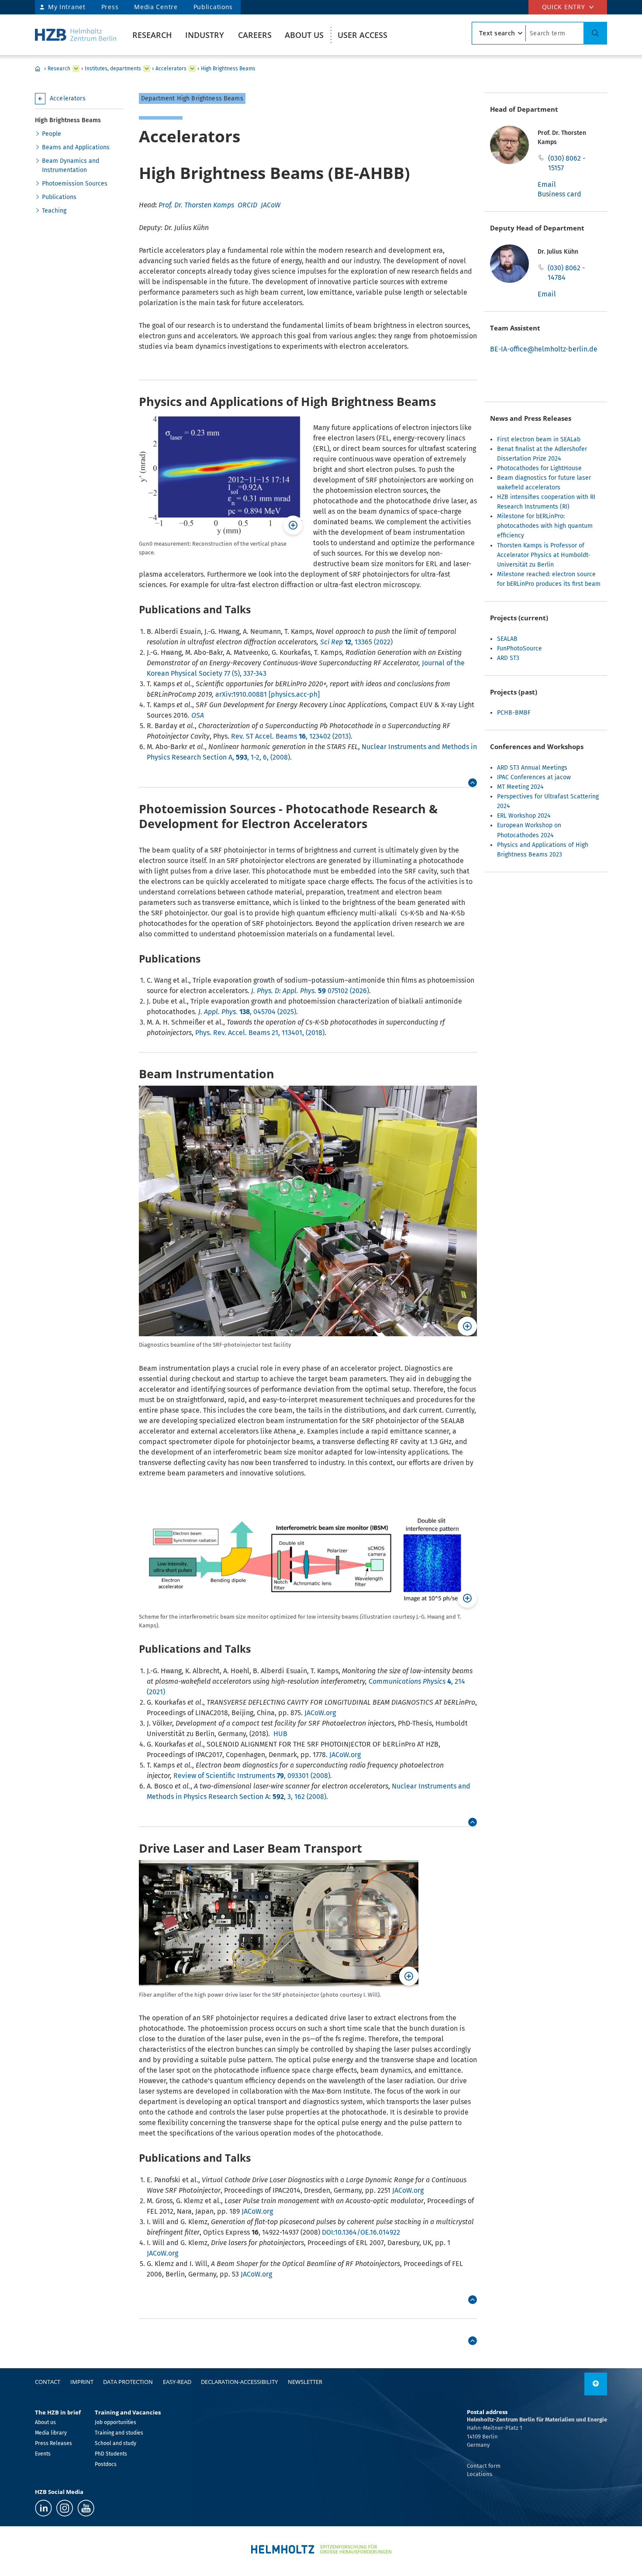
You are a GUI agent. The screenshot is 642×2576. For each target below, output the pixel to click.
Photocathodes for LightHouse (539, 468)
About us (304, 35)
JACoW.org (320, 1713)
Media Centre (156, 7)
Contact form (484, 2466)
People (52, 134)
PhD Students (111, 2454)
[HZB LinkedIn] (43, 2508)
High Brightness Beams (228, 69)
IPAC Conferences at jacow (534, 777)
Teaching (54, 211)
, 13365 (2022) (356, 642)
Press (110, 7)
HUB (280, 1734)
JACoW (271, 205)
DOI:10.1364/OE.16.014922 (361, 2232)
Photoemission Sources (75, 184)
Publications (213, 7)
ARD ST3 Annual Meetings (532, 768)
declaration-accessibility (239, 2382)
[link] (473, 783)
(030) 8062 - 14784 (566, 273)
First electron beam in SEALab (539, 439)
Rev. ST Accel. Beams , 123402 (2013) (291, 736)
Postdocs (106, 2464)
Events (43, 2454)
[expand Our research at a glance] (147, 69)
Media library (51, 2433)
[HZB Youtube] (86, 2508)
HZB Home (38, 69)
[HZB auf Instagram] (65, 2508)
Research (152, 35)
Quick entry (564, 7)
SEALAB (507, 639)
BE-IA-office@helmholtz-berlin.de (544, 349)
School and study (116, 2443)
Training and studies (119, 2433)
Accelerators (171, 69)
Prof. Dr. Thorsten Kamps (196, 205)
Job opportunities (116, 2422)
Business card (559, 194)
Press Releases (53, 2443)
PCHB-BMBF (514, 713)
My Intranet (67, 7)
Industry (205, 35)
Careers (255, 35)
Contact (48, 2382)
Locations (480, 2474)
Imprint (82, 2382)
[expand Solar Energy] (192, 69)
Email (547, 184)
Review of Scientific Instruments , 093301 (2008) (252, 1776)
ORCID (247, 205)
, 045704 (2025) (247, 1012)
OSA (198, 715)
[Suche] (595, 33)
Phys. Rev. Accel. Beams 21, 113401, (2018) (260, 1033)
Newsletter (305, 2382)
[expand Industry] (76, 69)
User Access (362, 35)
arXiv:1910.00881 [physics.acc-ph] (267, 694)
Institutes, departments (113, 69)
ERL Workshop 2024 (524, 816)
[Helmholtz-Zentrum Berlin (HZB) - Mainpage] (76, 35)
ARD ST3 (508, 658)
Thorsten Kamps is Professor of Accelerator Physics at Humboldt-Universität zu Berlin (544, 555)
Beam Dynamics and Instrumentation (71, 165)
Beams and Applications (76, 147)
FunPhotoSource (519, 648)
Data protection (128, 2382)
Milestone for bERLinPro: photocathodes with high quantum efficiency (545, 526)
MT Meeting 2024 (520, 787)
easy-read (177, 2382)
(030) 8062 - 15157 (567, 163)
